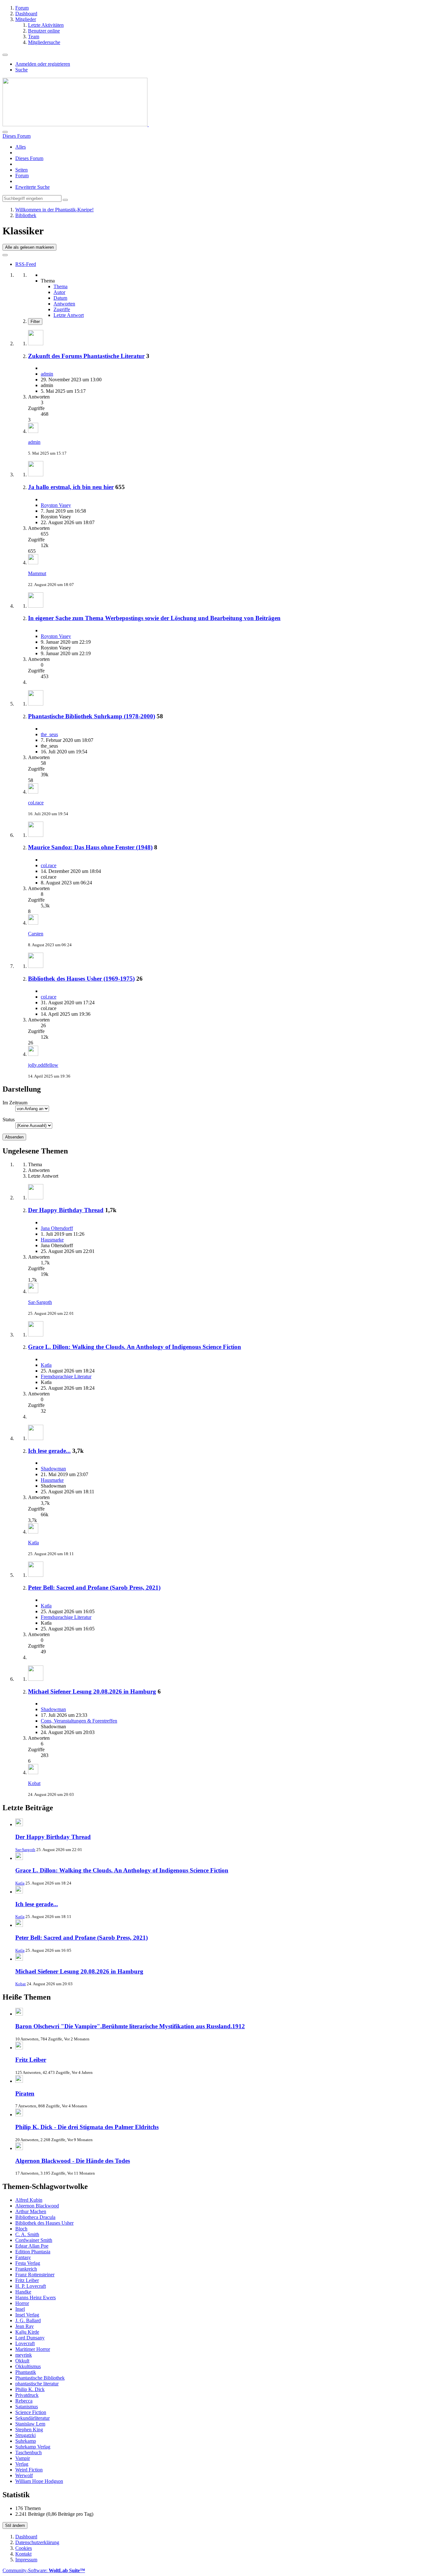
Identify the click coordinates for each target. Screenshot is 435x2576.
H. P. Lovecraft (31, 2286)
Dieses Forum (29, 158)
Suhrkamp (26, 2441)
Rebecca (24, 2401)
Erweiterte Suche (32, 187)
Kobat (34, 1783)
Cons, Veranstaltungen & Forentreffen (79, 1721)
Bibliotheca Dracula (35, 2217)
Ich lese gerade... (49, 1451)
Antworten (64, 304)
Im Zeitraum (15, 1103)
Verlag (22, 2464)
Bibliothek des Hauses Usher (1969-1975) (81, 979)
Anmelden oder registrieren (43, 64)
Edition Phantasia (33, 2252)
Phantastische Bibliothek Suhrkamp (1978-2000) (92, 716)
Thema (61, 286)
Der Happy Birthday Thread (66, 1210)
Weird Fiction (29, 2470)
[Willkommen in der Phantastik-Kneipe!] (76, 124)
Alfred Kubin (29, 2200)
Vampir (23, 2458)
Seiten (21, 170)
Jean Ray (25, 2326)
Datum (60, 298)
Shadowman (53, 1469)
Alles (21, 147)
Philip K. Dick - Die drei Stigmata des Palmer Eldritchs (87, 2127)
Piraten (25, 2093)
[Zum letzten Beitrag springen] (33, 431)
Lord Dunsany (30, 2338)
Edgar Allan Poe (32, 2246)
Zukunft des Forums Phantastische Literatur (86, 356)
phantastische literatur (37, 2384)
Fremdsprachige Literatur (66, 1376)
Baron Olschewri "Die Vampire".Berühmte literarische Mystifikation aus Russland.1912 (130, 2026)
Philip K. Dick (30, 2389)
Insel (20, 2309)
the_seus (49, 734)
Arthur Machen (31, 2211)
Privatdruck (27, 2395)
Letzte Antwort (69, 315)
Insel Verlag (27, 2315)
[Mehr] (5, 255)
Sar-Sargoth (40, 1302)
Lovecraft (25, 2343)
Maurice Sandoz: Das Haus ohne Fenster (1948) (90, 847)
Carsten (36, 934)
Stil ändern (15, 2525)
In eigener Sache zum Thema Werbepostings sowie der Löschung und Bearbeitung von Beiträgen (154, 618)
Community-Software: (44, 2570)
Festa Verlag (28, 2263)
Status (9, 1120)
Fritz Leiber (31, 2060)
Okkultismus (28, 2366)
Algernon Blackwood (37, 2206)
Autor (59, 292)
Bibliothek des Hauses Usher (44, 2223)
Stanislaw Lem (30, 2424)
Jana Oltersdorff (57, 1228)
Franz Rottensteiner (35, 2275)
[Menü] (5, 55)
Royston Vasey (56, 505)
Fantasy (23, 2257)
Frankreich (26, 2269)
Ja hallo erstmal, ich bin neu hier (71, 487)
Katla (46, 1365)
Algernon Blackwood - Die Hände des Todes (73, 2161)
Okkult (22, 2361)
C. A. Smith (27, 2234)
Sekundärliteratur (32, 2418)
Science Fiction (31, 2412)
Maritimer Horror (33, 2349)
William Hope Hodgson (39, 2481)
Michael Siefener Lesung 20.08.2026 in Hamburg (92, 1691)
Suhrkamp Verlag (33, 2447)
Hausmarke (52, 1240)
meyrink (24, 2355)
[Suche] (5, 132)
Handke (23, 2292)
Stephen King (29, 2430)
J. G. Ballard (28, 2320)
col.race (36, 803)
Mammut (37, 573)
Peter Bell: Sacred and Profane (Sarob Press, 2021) (94, 1588)
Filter (35, 322)
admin (47, 374)
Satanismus (27, 2407)
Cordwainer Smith (34, 2240)
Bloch (21, 2229)
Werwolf (24, 2475)
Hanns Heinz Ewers (36, 2298)
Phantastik (26, 2372)
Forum (22, 176)
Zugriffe (62, 309)
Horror (22, 2303)
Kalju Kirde (27, 2332)
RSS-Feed (26, 264)
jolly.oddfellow (43, 1065)
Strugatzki (25, 2435)
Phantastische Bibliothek (40, 2378)
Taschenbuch (29, 2452)
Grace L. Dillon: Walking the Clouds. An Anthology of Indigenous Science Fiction (135, 1347)
